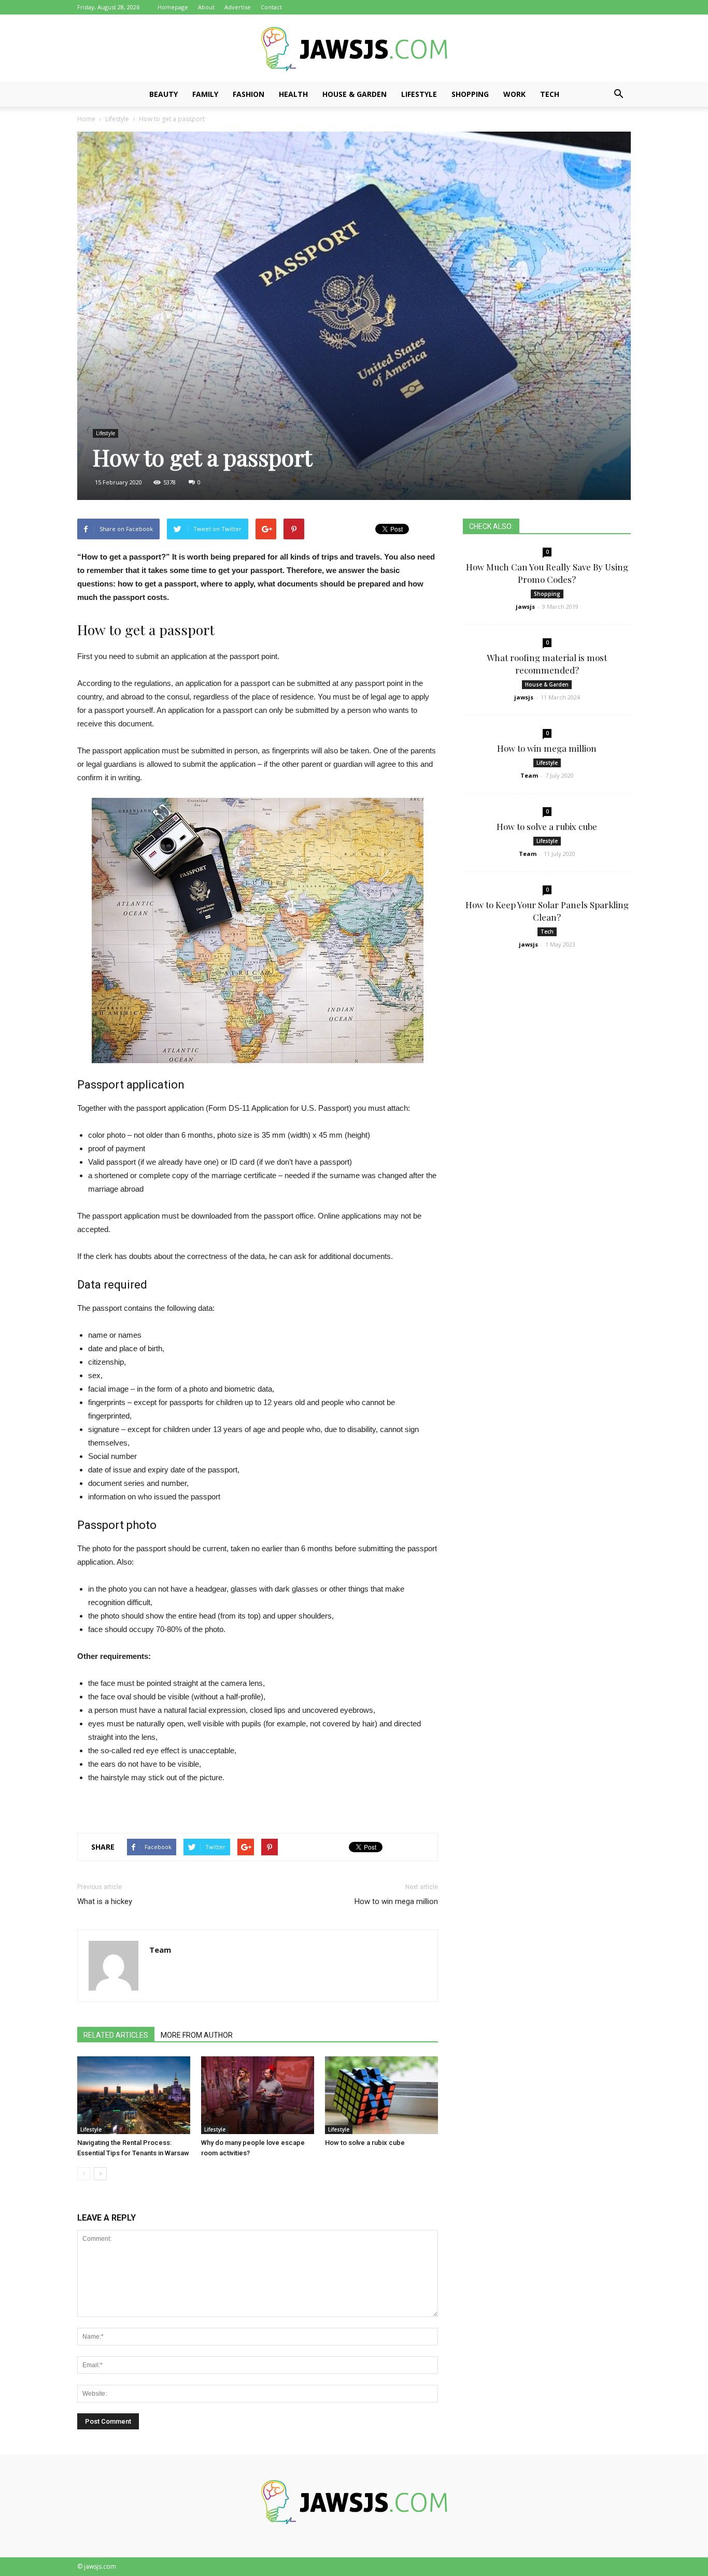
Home (86, 119)
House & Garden (355, 94)
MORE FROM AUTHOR (197, 2035)
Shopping (470, 94)
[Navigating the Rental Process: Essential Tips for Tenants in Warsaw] (134, 2095)
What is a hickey (105, 1901)
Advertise (238, 7)
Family (205, 94)
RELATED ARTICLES (116, 2035)
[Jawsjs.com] (354, 49)
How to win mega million (396, 1901)
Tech (550, 94)
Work (514, 94)
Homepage (173, 7)
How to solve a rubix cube (365, 2143)
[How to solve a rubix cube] (381, 2095)
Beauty (164, 94)
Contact (271, 7)
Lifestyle (419, 94)
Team (160, 1950)
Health (293, 94)
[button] (618, 94)
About (206, 7)
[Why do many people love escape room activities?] (258, 2095)
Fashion (249, 94)
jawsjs (525, 606)
